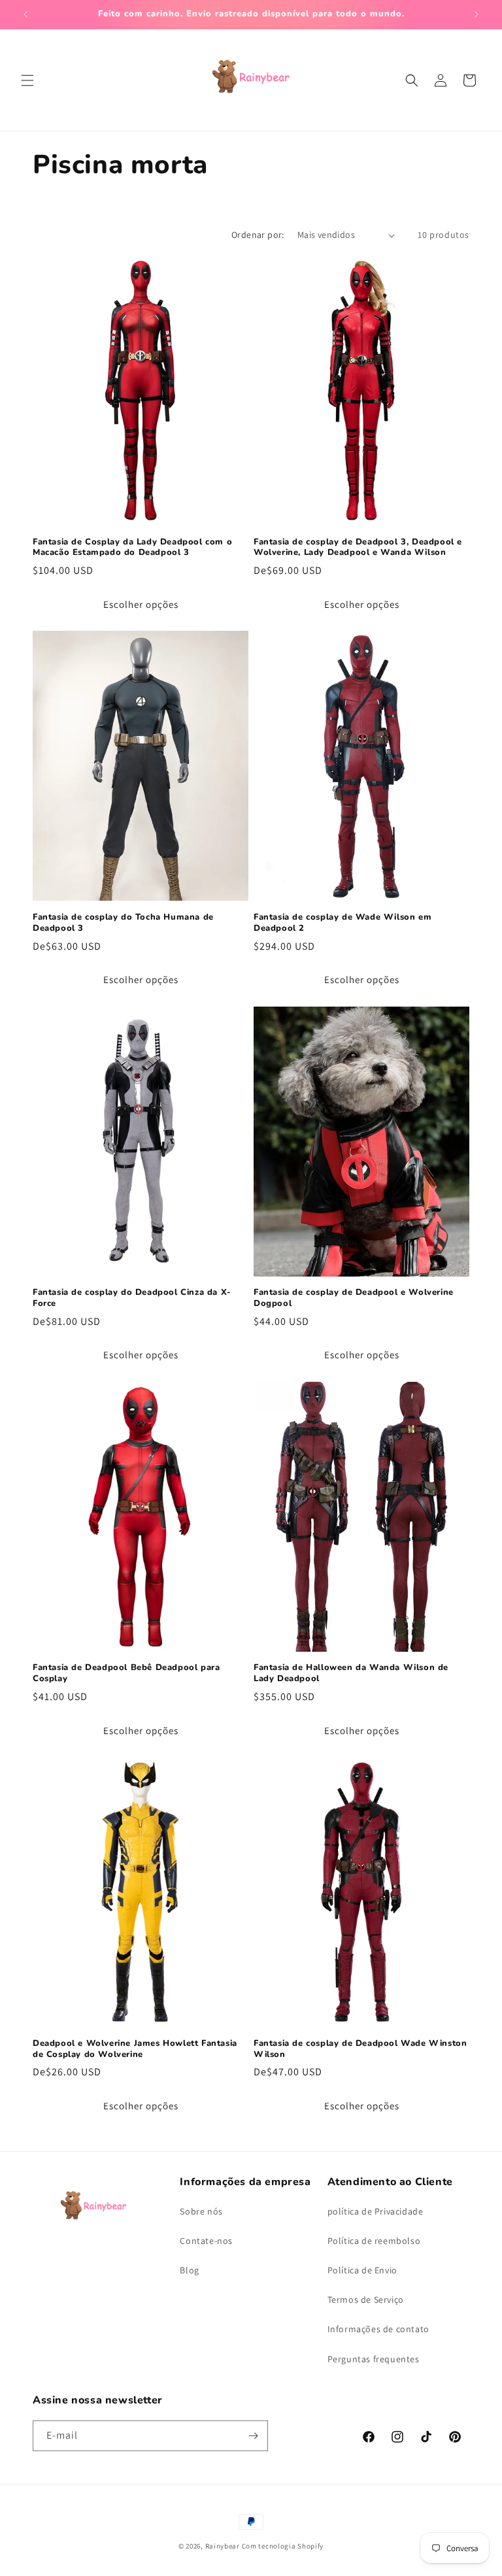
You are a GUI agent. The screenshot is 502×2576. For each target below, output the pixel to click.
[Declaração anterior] (25, 14)
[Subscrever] (253, 2436)
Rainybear (223, 2546)
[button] (27, 80)
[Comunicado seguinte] (477, 14)
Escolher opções (141, 604)
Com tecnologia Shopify (283, 2546)
